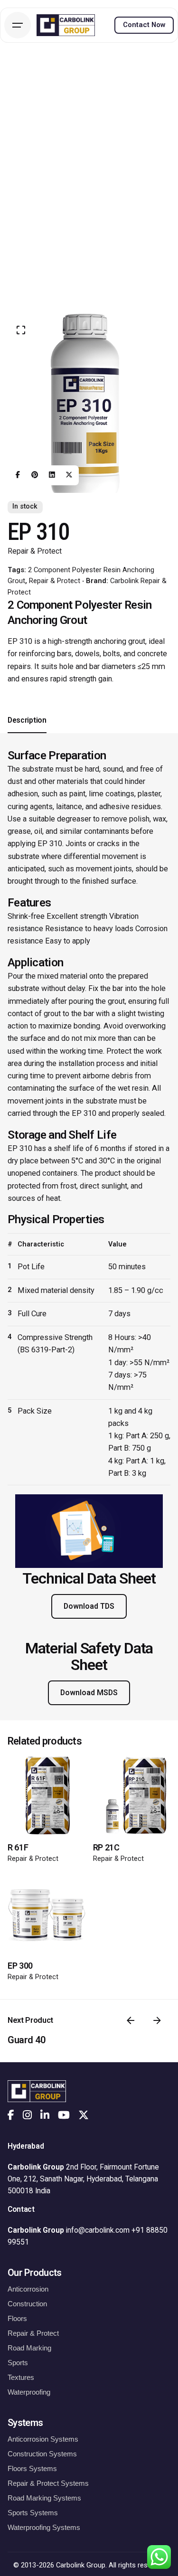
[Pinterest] (35, 475)
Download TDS (89, 1606)
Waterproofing (29, 2392)
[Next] (157, 2020)
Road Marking (29, 2348)
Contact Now (144, 25)
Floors (17, 2318)
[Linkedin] (52, 475)
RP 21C (106, 1847)
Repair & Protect (35, 551)
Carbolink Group (81, 2565)
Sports (18, 2363)
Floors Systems (32, 2468)
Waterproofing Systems (44, 2527)
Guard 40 (26, 2040)
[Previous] (131, 2020)
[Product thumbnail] (47, 1795)
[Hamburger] (18, 25)
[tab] (27, 733)
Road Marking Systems (44, 2498)
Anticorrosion (28, 2289)
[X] (69, 475)
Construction (27, 2304)
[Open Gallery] (21, 330)
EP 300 (20, 1966)
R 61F (18, 1847)
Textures (21, 2377)
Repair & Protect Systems (48, 2483)
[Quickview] (28, 1776)
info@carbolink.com (98, 2230)
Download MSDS (89, 1693)
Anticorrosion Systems (43, 2439)
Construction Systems (42, 2454)
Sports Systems (33, 2513)
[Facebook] (18, 475)
